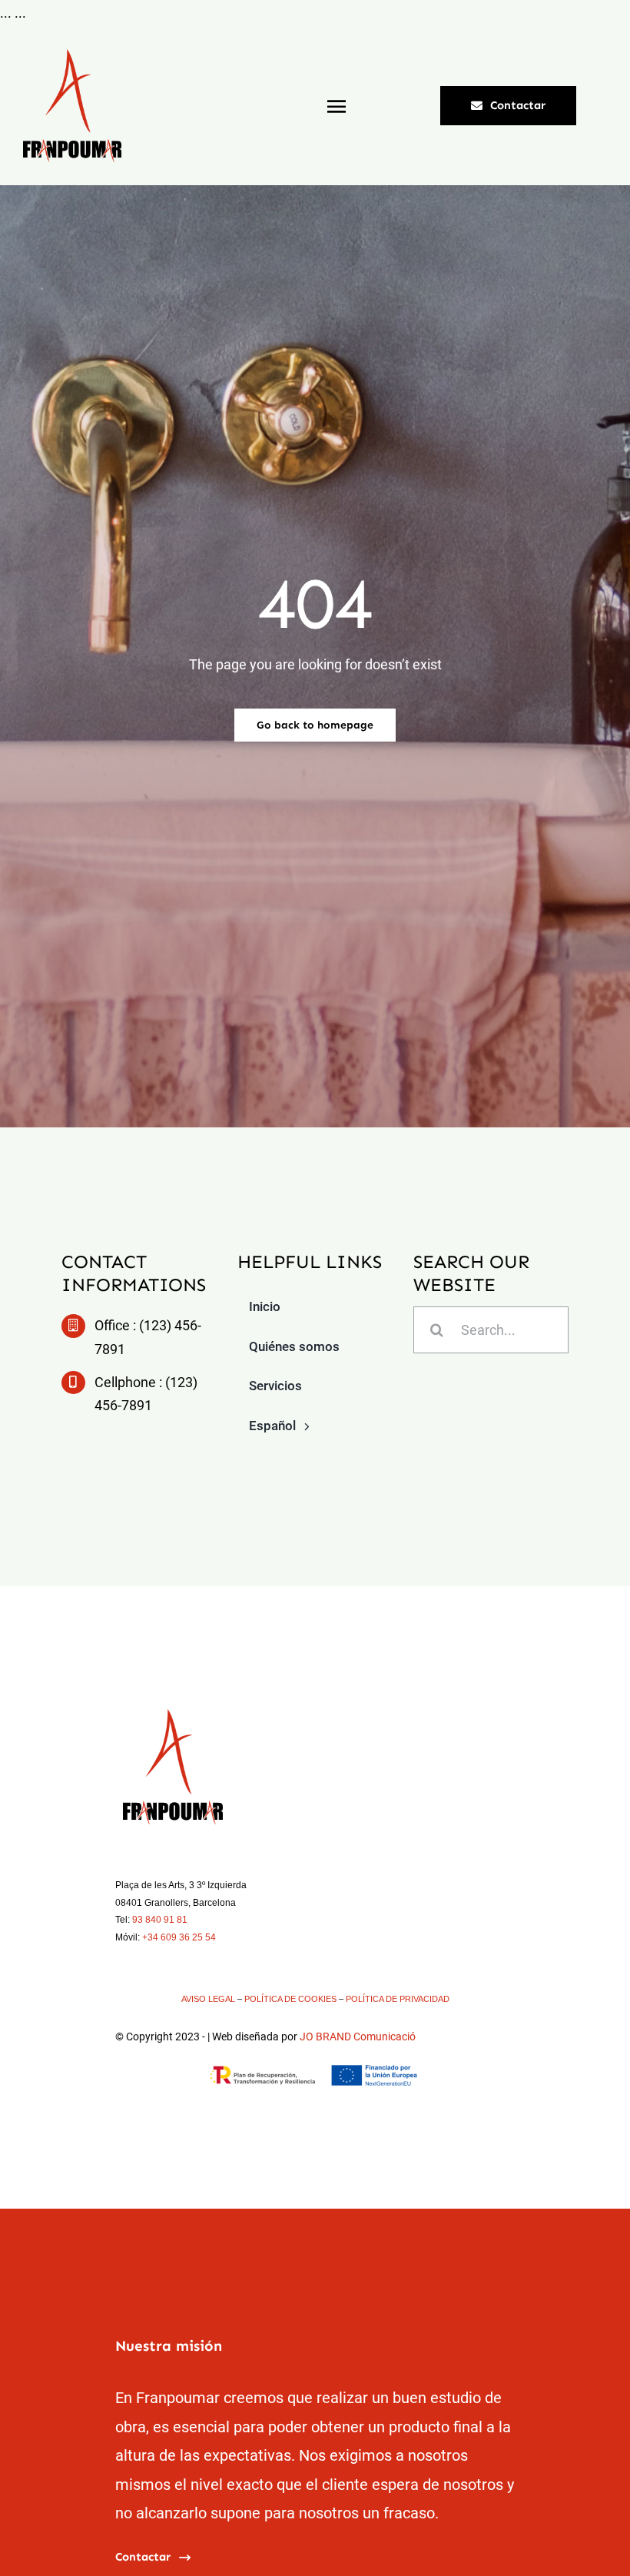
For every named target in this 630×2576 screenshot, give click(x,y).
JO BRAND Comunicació (358, 2037)
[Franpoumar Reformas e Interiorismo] (72, 56)
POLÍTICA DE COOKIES (290, 1999)
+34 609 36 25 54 (179, 1937)
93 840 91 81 (160, 1920)
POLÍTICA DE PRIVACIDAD (398, 1999)
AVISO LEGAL (208, 1999)
